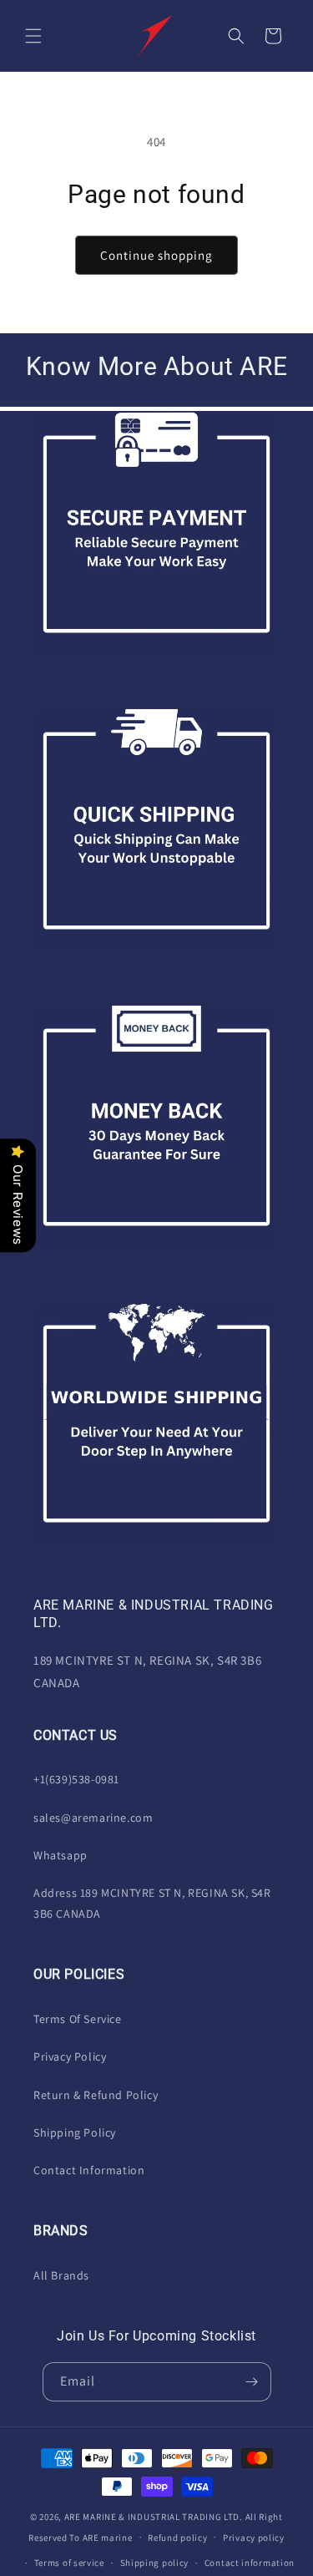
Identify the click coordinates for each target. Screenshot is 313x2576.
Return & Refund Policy (96, 2095)
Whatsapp (61, 1855)
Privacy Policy (70, 2056)
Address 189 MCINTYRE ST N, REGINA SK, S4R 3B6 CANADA (152, 1903)
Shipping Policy (75, 2132)
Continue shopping (156, 255)
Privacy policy (254, 2538)
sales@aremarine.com (93, 1818)
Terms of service (69, 2563)
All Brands (61, 2275)
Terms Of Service (78, 2019)
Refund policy (177, 2538)
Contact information (250, 2563)
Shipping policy (155, 2563)
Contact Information (89, 2170)
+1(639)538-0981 (76, 1779)
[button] (33, 36)
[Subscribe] (252, 2382)
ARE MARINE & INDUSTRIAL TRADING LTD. (154, 2517)
